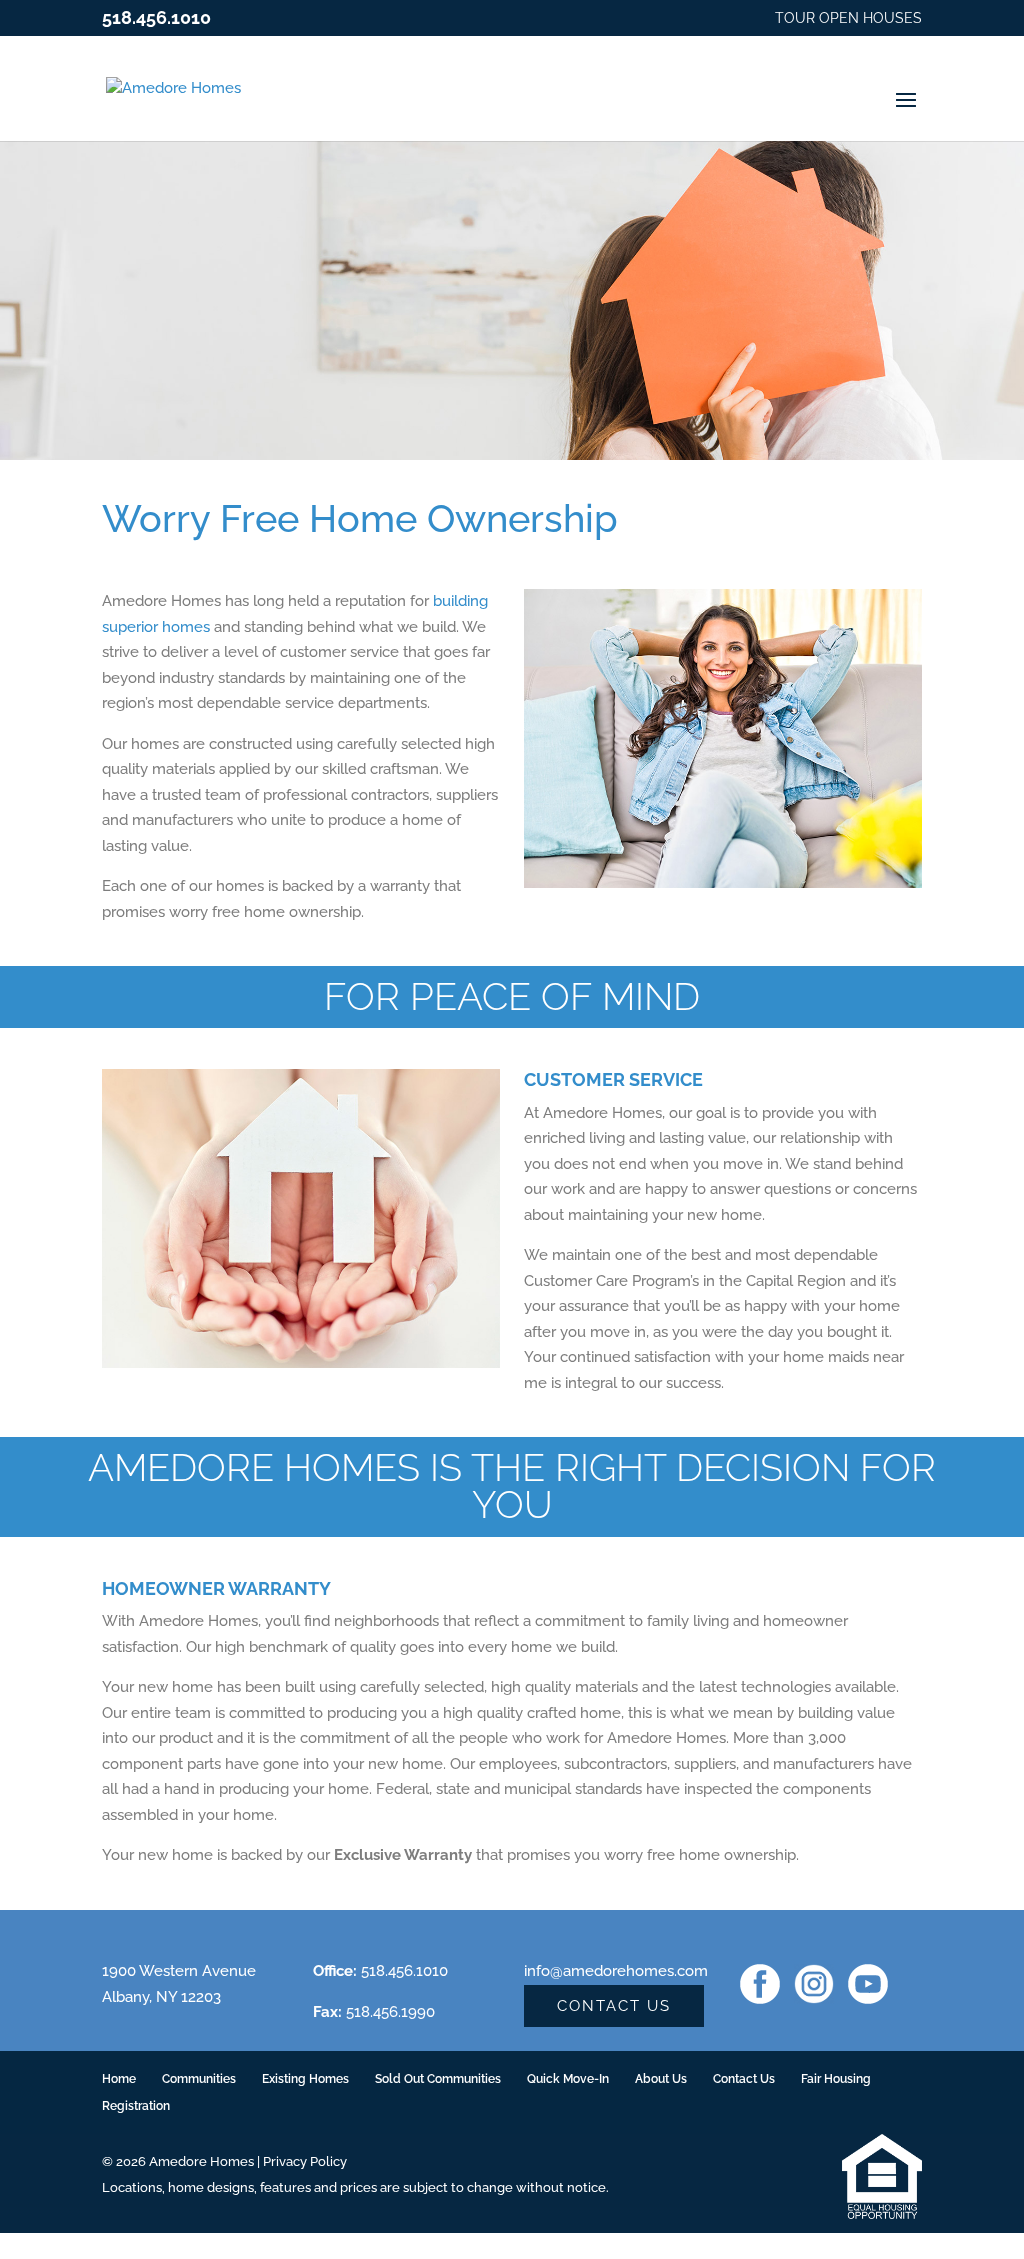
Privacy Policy (305, 2161)
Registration (136, 2106)
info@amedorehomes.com (616, 1971)
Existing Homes (305, 2079)
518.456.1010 (156, 17)
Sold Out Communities (438, 2079)
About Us (661, 2079)
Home (119, 2079)
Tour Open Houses (848, 18)
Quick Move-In (568, 2079)
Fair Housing (836, 2079)
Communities (199, 2079)
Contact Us (614, 2006)
